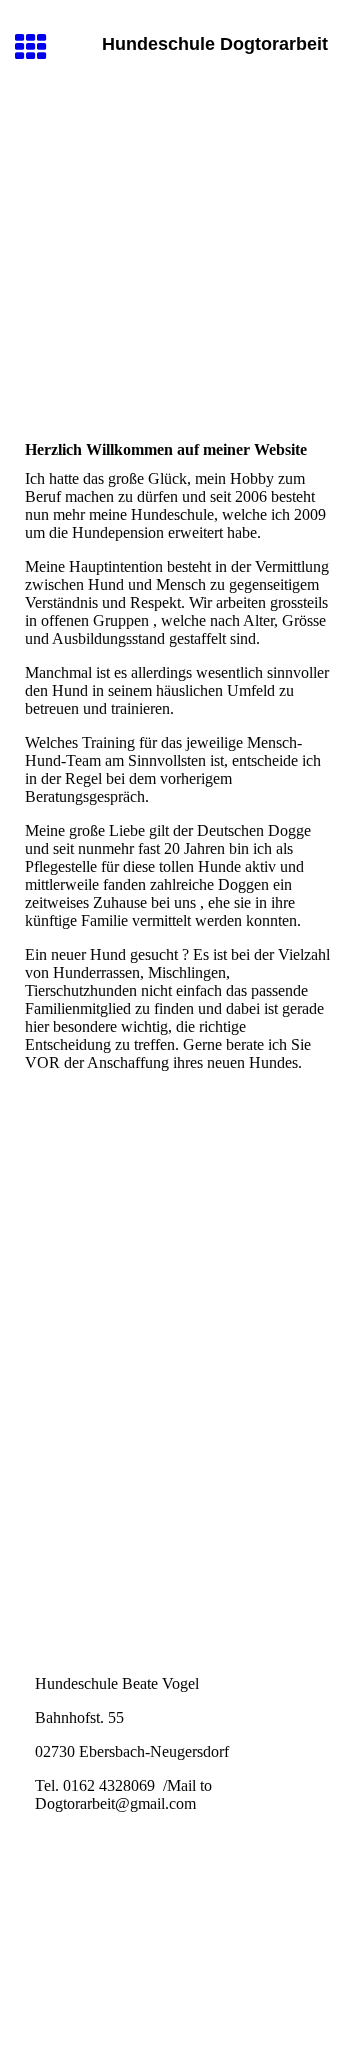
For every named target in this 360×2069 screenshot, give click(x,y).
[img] (180, 186)
